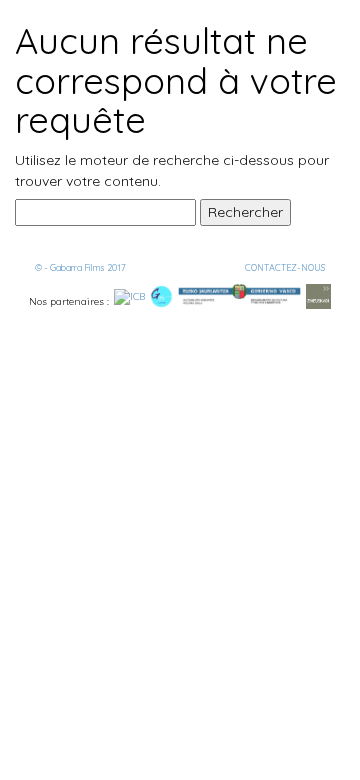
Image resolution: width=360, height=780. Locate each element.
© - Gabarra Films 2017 (80, 267)
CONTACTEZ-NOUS (285, 267)
